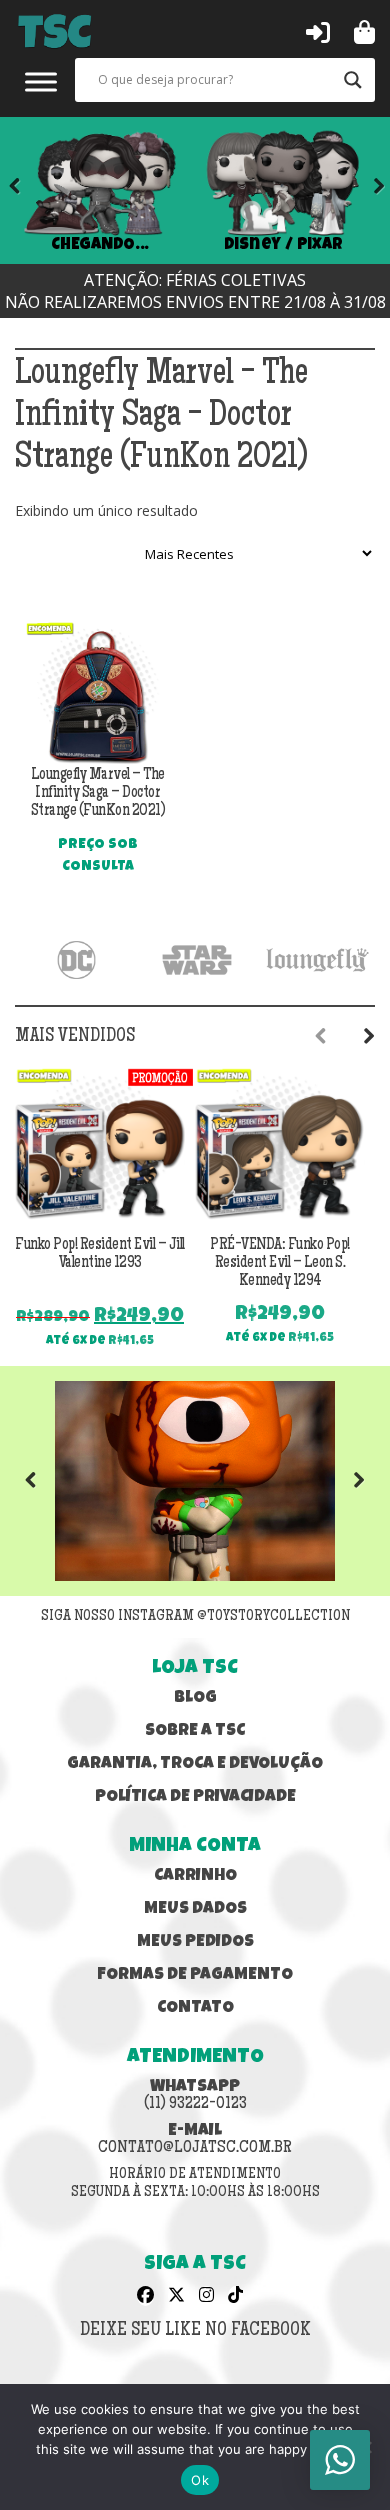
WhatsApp (195, 2096)
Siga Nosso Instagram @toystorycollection (195, 1617)
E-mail (195, 2140)
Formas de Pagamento (195, 1975)
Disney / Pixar (283, 246)
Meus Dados (195, 1909)
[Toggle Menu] (41, 81)
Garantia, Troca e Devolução (195, 1764)
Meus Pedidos (195, 1942)
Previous (45, 1481)
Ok (200, 2480)
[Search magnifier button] (353, 80)
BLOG (195, 1698)
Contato (195, 2008)
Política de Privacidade (195, 1797)
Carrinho (195, 1876)
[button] (318, 31)
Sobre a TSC (195, 1731)
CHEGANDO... (99, 246)
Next (365, 190)
